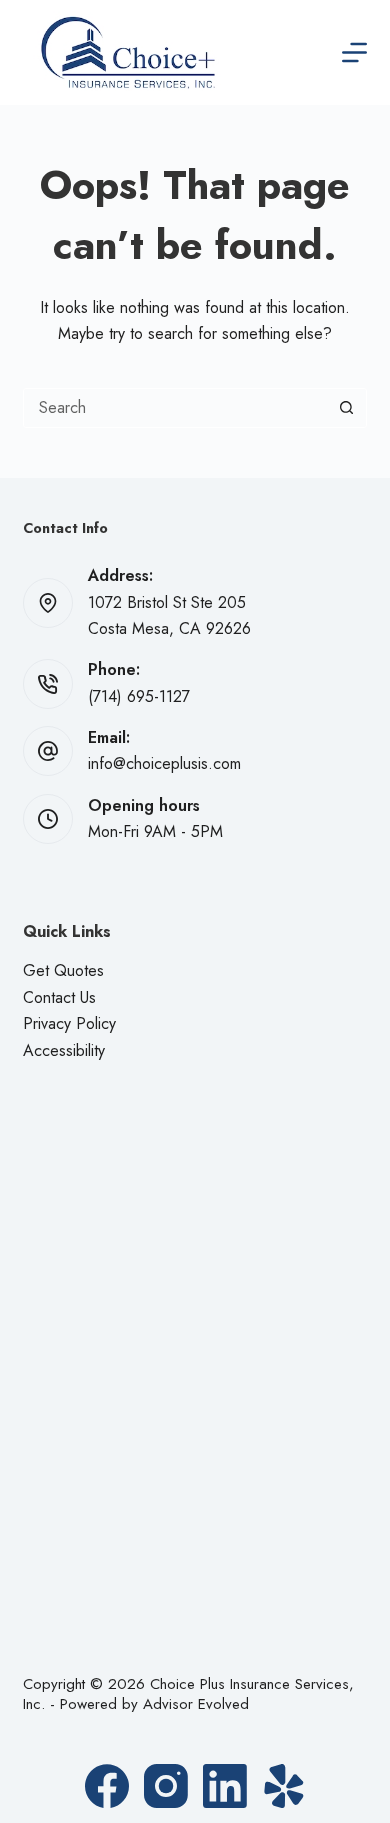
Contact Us (59, 997)
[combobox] (175, 408)
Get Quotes (63, 970)
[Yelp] (284, 1786)
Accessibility (64, 1050)
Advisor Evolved (196, 1704)
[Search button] (347, 408)
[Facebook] (107, 1786)
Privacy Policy (69, 1023)
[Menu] (354, 52)
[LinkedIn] (225, 1786)
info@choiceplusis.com (164, 763)
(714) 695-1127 (139, 696)
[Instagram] (166, 1786)
